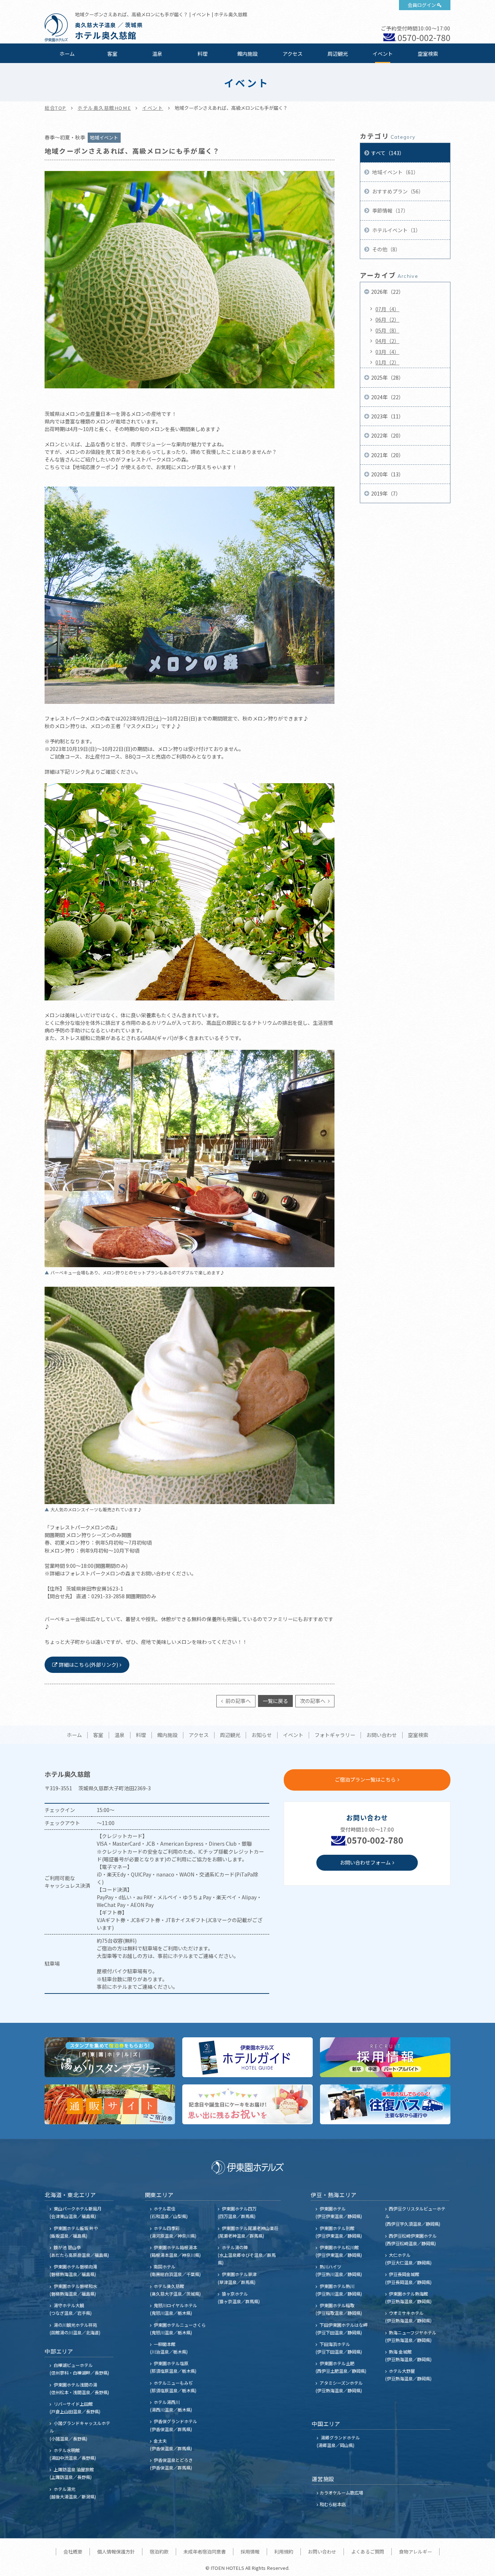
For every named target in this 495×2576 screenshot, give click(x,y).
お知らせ (262, 1735)
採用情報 (250, 2552)
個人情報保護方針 (116, 2552)
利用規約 (284, 2552)
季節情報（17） (390, 210)
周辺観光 (338, 54)
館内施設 (247, 54)
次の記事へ (313, 1701)
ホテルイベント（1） (396, 230)
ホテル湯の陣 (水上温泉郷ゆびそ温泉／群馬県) (247, 2255)
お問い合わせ (382, 1735)
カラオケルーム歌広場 (341, 2493)
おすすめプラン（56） (397, 191)
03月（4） (387, 352)
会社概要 (73, 2552)
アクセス (293, 54)
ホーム (67, 54)
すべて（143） (388, 153)
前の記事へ (238, 1701)
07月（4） (387, 309)
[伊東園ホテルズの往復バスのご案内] (385, 2104)
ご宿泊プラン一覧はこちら (365, 1779)
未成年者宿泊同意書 (205, 2552)
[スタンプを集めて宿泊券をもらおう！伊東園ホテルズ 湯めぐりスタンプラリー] (110, 2057)
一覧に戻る (275, 1701)
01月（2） (387, 362)
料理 (203, 54)
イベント (383, 54)
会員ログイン (422, 5)
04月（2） (387, 341)
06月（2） (387, 320)
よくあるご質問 (368, 2552)
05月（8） (387, 330)
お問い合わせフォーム (365, 1862)
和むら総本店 (333, 2504)
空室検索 (428, 54)
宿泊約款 (159, 2552)
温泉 (157, 54)
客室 (112, 54)
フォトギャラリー (335, 1735)
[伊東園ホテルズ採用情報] (385, 2057)
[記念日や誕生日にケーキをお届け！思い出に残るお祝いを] (247, 2104)
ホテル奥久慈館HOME (104, 108)
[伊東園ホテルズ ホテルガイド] (247, 2057)
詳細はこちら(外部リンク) (88, 1665)
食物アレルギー (415, 2552)
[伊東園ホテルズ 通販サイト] (110, 2104)
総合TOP (55, 108)
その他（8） (386, 249)
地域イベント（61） (395, 172)
